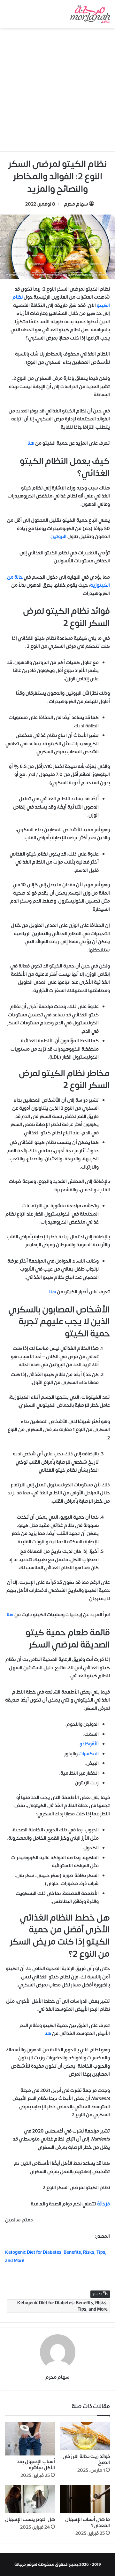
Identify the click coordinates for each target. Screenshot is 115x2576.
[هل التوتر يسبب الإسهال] (30, 2499)
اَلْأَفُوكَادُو (89, 1744)
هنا (31, 443)
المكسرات (89, 1754)
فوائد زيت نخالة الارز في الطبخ (86, 2460)
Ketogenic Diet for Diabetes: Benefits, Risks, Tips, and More (62, 2306)
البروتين (58, 537)
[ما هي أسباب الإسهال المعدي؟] (85, 2499)
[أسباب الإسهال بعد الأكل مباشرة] (30, 2439)
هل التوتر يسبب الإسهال (30, 2520)
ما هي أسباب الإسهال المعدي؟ (88, 2523)
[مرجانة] (90, 14)
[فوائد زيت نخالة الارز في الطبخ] (85, 2436)
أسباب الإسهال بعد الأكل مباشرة (36, 2465)
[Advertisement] (57, 89)
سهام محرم (76, 204)
